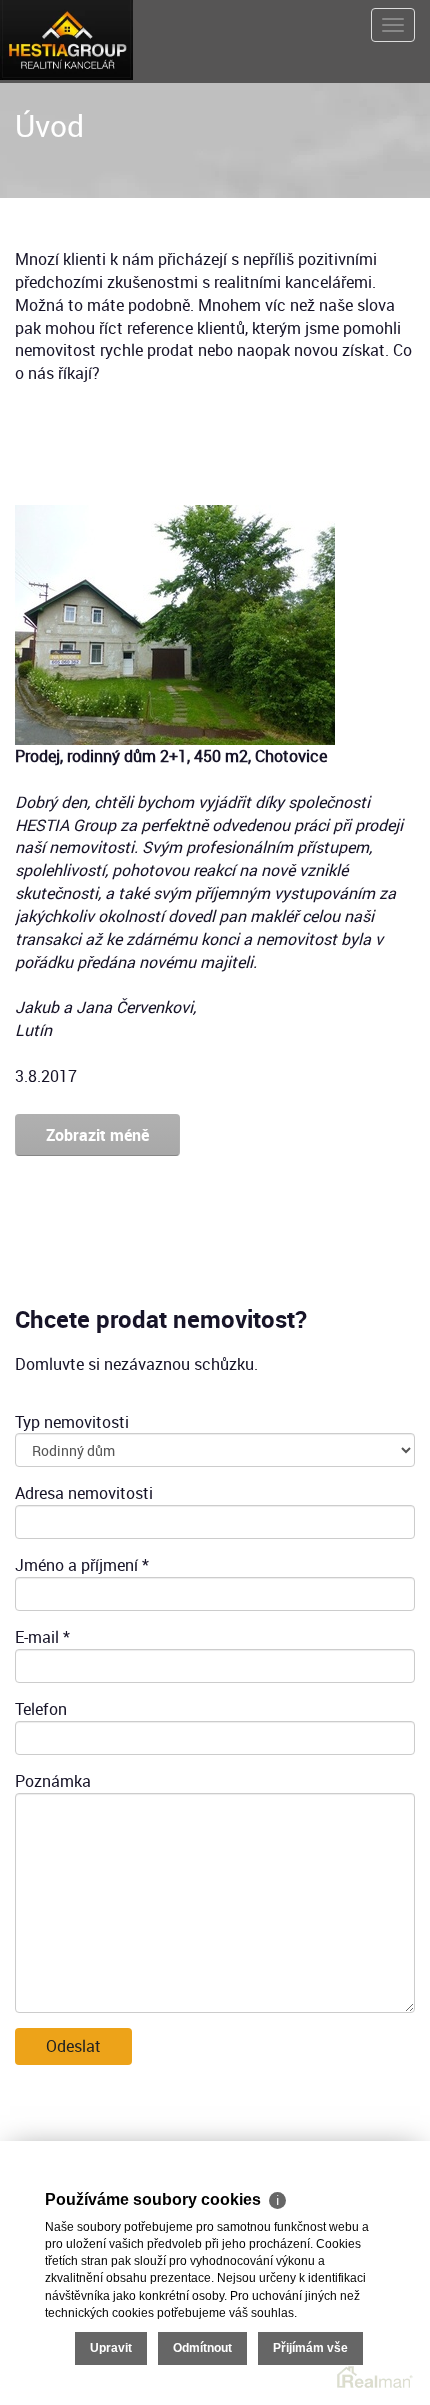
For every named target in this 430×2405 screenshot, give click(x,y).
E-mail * (42, 1637)
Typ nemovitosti (72, 1422)
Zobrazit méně (97, 1135)
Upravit (111, 2348)
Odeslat (73, 2046)
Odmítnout (202, 2348)
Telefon (41, 1709)
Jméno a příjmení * (82, 1565)
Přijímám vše (310, 2348)
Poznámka (53, 1781)
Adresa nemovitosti (84, 1493)
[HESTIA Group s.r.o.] (66, 38)
